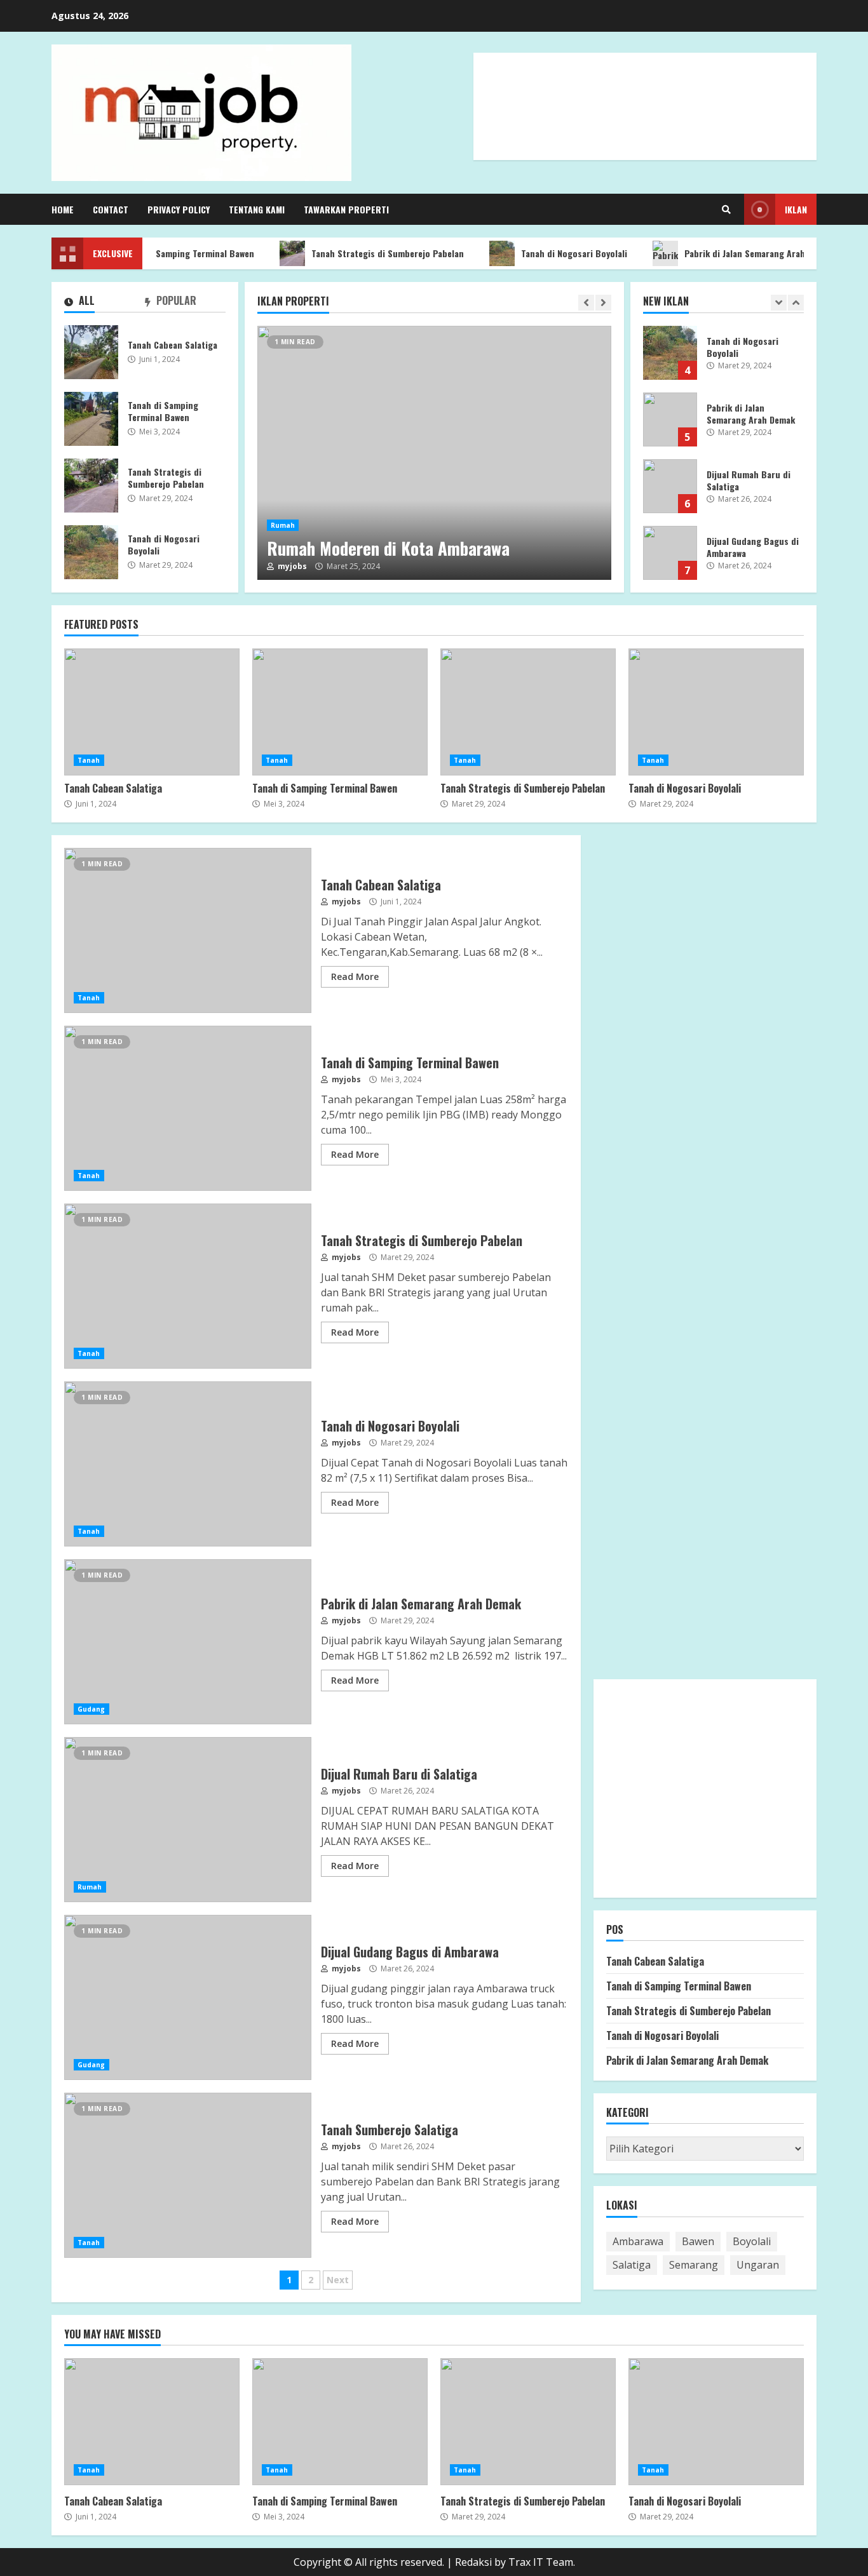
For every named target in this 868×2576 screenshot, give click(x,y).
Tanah (89, 760)
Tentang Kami (257, 209)
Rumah (283, 525)
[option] (434, 453)
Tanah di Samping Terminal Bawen (161, 253)
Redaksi (473, 2562)
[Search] (726, 210)
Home (63, 209)
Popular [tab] (175, 301)
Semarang (694, 2265)
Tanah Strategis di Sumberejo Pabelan (362, 253)
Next (338, 2280)
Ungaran (758, 2265)
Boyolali (752, 2241)
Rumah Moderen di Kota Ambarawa (434, 453)
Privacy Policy (179, 209)
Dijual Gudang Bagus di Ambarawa (670, 553)
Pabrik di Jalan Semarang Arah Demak (733, 253)
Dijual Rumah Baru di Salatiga (670, 486)
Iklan (796, 209)
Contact (111, 209)
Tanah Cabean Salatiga (91, 352)
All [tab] (85, 301)
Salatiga (632, 2265)
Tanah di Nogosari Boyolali (549, 253)
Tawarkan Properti (346, 209)
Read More (355, 976)
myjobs (291, 567)
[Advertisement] (645, 120)
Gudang (92, 1709)
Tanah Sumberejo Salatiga (188, 2175)
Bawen (698, 2241)
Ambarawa (638, 2241)
